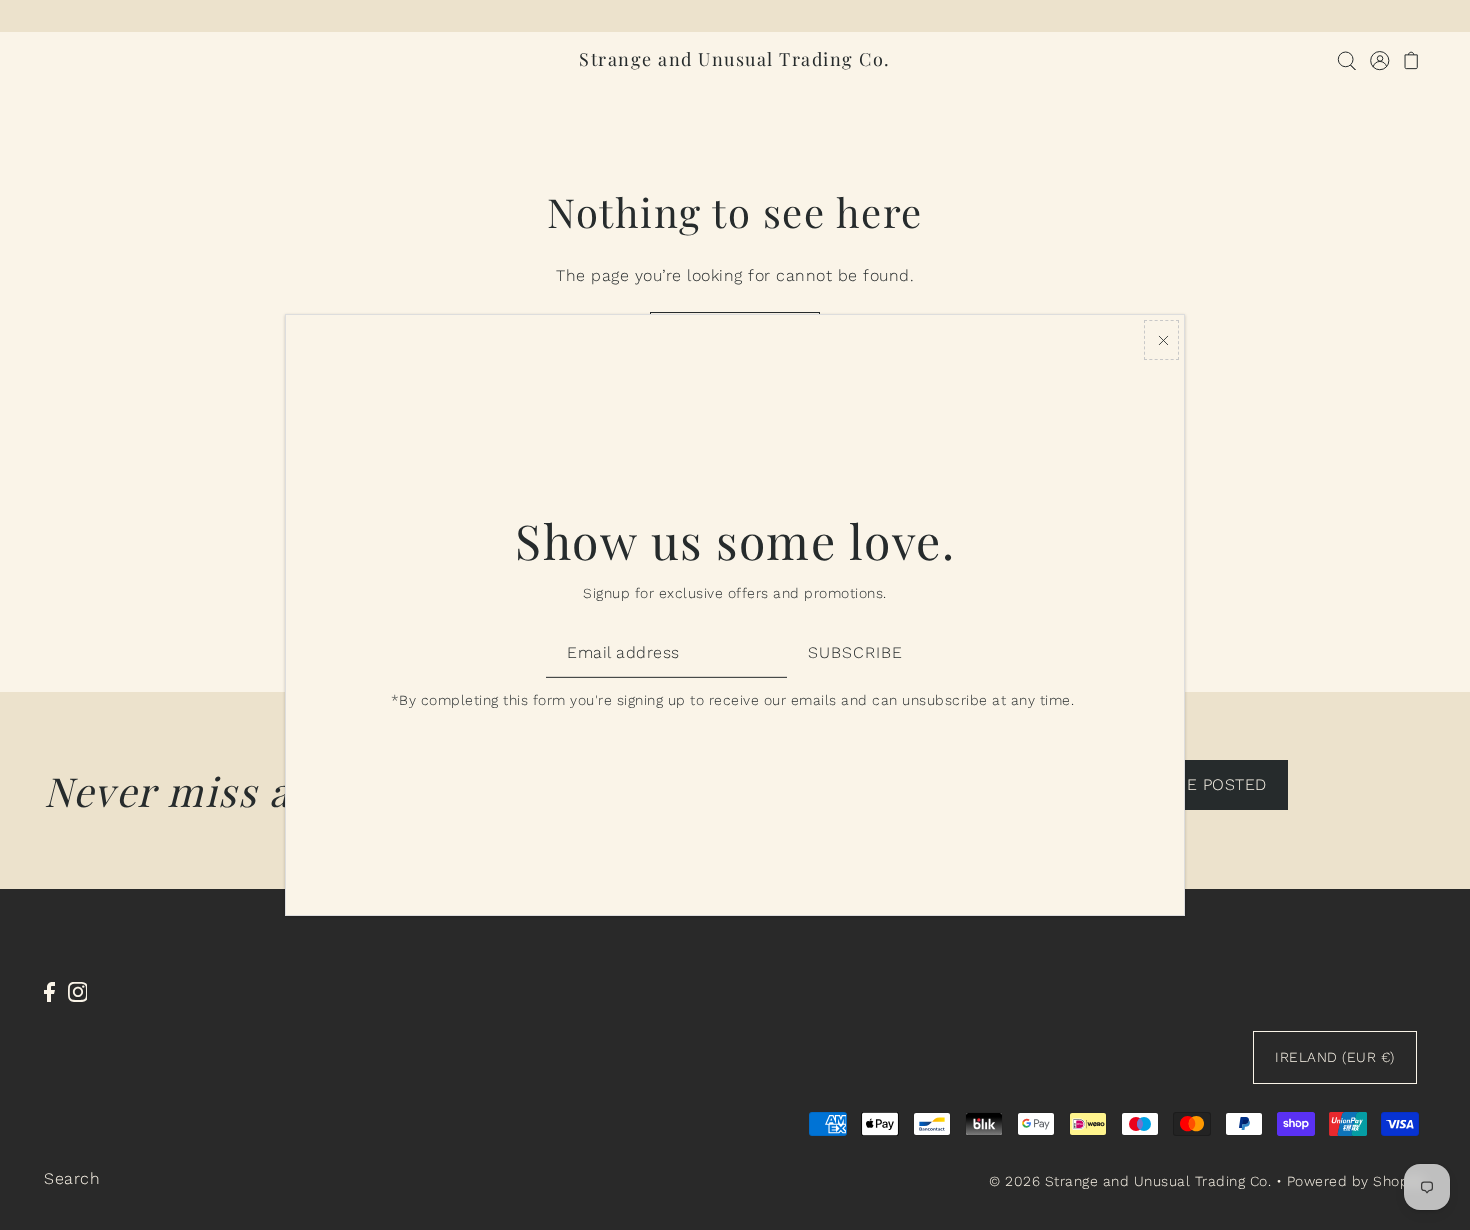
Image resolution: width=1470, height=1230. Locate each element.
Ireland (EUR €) (1335, 1057)
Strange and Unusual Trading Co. (735, 59)
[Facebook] (49, 991)
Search (72, 1178)
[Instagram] (78, 991)
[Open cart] (1411, 59)
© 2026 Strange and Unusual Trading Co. (1130, 1181)
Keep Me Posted (1197, 784)
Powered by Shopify (1356, 1181)
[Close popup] (1161, 340)
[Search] (1346, 59)
